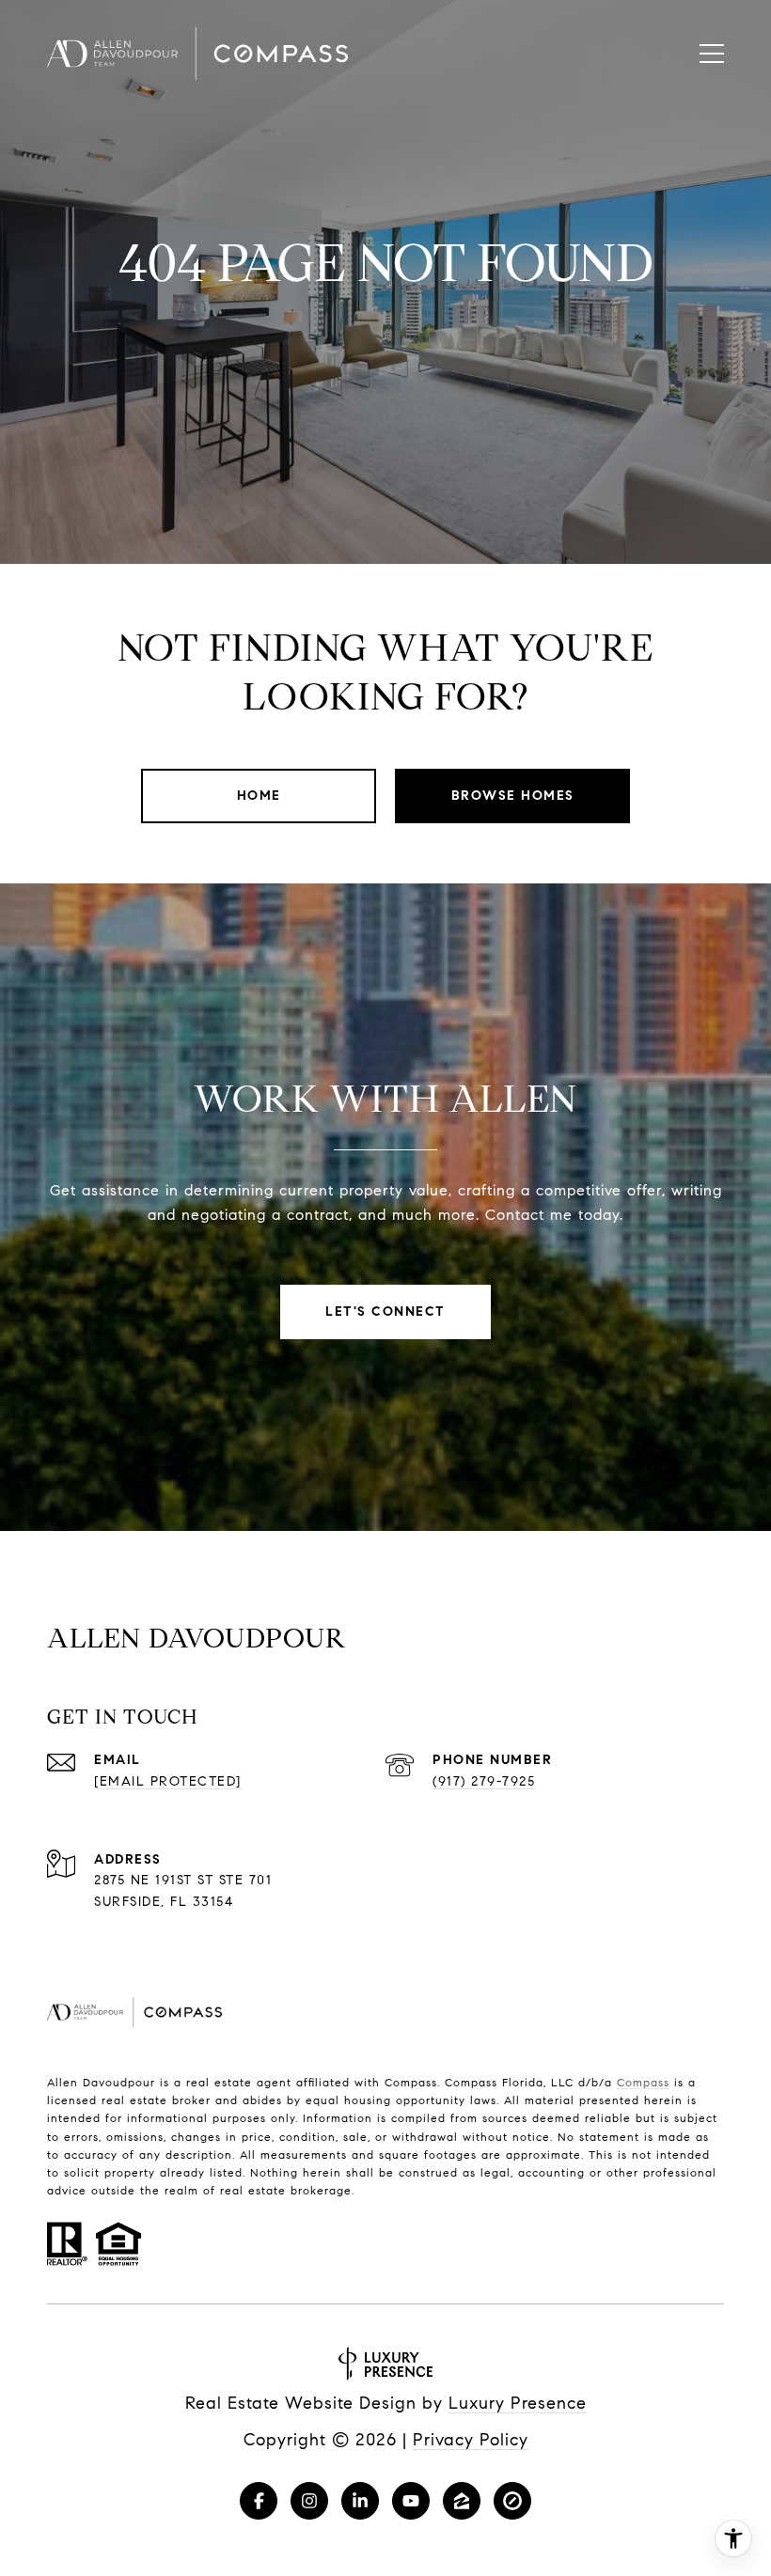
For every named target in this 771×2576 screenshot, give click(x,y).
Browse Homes (513, 796)
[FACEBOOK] (259, 2501)
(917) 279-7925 (484, 1781)
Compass (643, 2082)
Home (259, 796)
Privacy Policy (471, 2440)
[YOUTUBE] (411, 2501)
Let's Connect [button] (385, 1311)
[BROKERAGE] (512, 2501)
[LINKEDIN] (360, 2501)
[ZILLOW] (462, 2501)
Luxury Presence (518, 2403)
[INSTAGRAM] (309, 2501)
